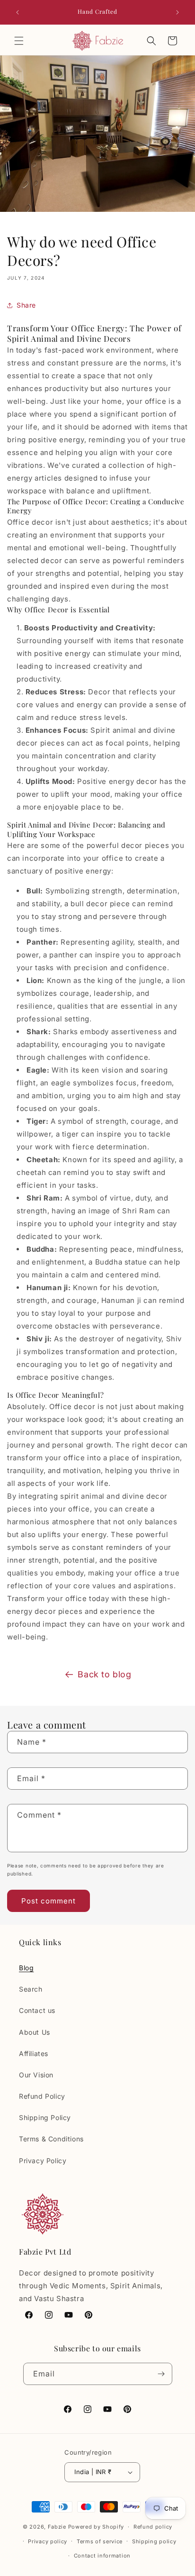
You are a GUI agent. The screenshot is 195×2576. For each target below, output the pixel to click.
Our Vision (36, 2075)
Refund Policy (42, 2096)
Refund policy (153, 2527)
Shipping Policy (45, 2117)
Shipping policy (154, 2541)
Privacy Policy (43, 2161)
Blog (26, 1968)
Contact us (37, 2010)
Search (31, 1989)
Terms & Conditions (51, 2139)
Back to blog (104, 1674)
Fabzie (57, 2527)
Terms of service (100, 2541)
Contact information (102, 2556)
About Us (35, 2032)
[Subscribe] (161, 2374)
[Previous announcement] (18, 12)
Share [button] (26, 305)
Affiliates (34, 2053)
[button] (19, 41)
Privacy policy (48, 2541)
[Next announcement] (177, 12)
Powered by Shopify (96, 2527)
